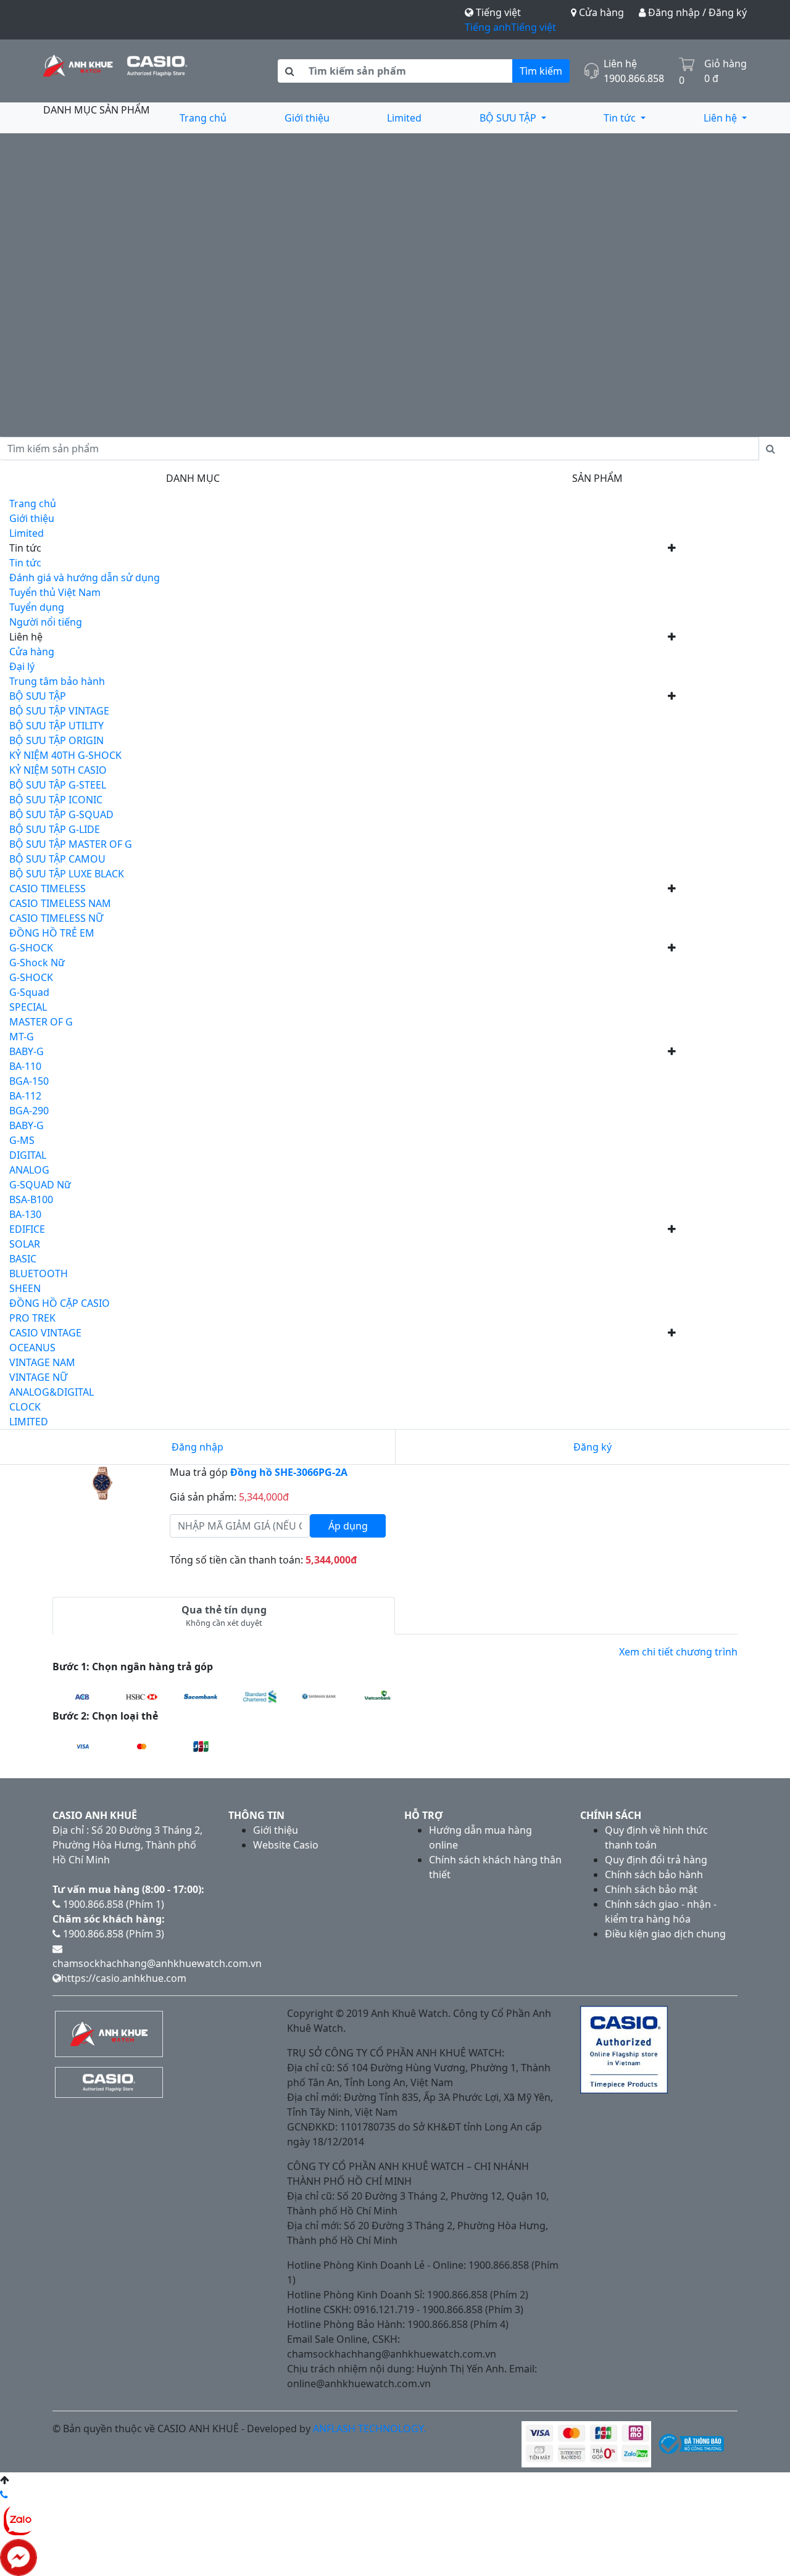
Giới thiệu (307, 118)
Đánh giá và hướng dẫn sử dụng (85, 578)
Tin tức (621, 118)
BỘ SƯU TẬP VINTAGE (59, 711)
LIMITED (29, 1422)
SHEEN (25, 1288)
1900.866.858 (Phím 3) (112, 1934)
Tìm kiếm (541, 71)
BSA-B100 (31, 1199)
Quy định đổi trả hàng (656, 1860)
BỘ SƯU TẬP (509, 118)
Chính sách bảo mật (651, 1889)
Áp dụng (348, 1526)
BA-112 (25, 1096)
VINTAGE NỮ (38, 1377)
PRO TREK (32, 1318)
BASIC (23, 1259)
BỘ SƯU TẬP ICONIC (56, 800)
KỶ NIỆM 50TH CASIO (58, 770)
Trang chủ (203, 118)
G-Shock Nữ (37, 963)
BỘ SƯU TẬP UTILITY (56, 726)
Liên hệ (721, 118)
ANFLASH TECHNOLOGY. (369, 2429)
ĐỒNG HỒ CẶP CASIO (60, 1303)
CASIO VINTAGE (45, 1333)
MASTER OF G (41, 1022)
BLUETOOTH (39, 1274)
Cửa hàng (600, 12)
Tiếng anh (488, 27)
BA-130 (25, 1214)
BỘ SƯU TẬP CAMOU (57, 859)
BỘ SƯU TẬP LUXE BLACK (67, 874)
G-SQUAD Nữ (40, 1185)
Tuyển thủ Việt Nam (55, 592)
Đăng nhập (197, 1447)
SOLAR (25, 1244)
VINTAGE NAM (42, 1362)
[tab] (224, 1616)
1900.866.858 (634, 78)
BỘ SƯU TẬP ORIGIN (56, 740)
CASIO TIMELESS (48, 888)
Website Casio (286, 1845)
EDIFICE (27, 1229)
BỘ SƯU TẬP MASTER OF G (71, 844)
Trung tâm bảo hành (57, 681)
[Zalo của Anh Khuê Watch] (19, 2519)
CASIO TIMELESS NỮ (56, 918)
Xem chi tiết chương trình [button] (678, 1652)
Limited (404, 118)
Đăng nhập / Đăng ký (696, 12)
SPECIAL (28, 1007)
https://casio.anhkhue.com (124, 1978)
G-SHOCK (31, 948)
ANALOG (29, 1170)
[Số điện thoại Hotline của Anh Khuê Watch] (4, 2495)
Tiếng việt (534, 27)
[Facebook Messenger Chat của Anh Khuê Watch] (19, 2556)
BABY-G (27, 1051)
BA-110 (25, 1066)
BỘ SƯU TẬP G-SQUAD (61, 814)
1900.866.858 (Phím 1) (112, 1904)
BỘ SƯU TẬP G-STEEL (58, 785)
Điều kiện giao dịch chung (665, 1934)
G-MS (22, 1140)
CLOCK (25, 1407)
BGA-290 (29, 1111)
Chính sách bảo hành (654, 1874)
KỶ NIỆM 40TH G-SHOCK (65, 755)
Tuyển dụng (37, 607)
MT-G (22, 1037)
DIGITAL (28, 1155)
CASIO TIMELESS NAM (60, 903)
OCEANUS (32, 1348)
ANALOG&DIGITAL (52, 1392)
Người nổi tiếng (46, 622)
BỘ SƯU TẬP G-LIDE (55, 829)
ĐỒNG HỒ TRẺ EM (52, 933)
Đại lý (22, 666)
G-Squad (29, 992)
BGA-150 (29, 1081)
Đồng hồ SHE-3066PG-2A (289, 1472)
